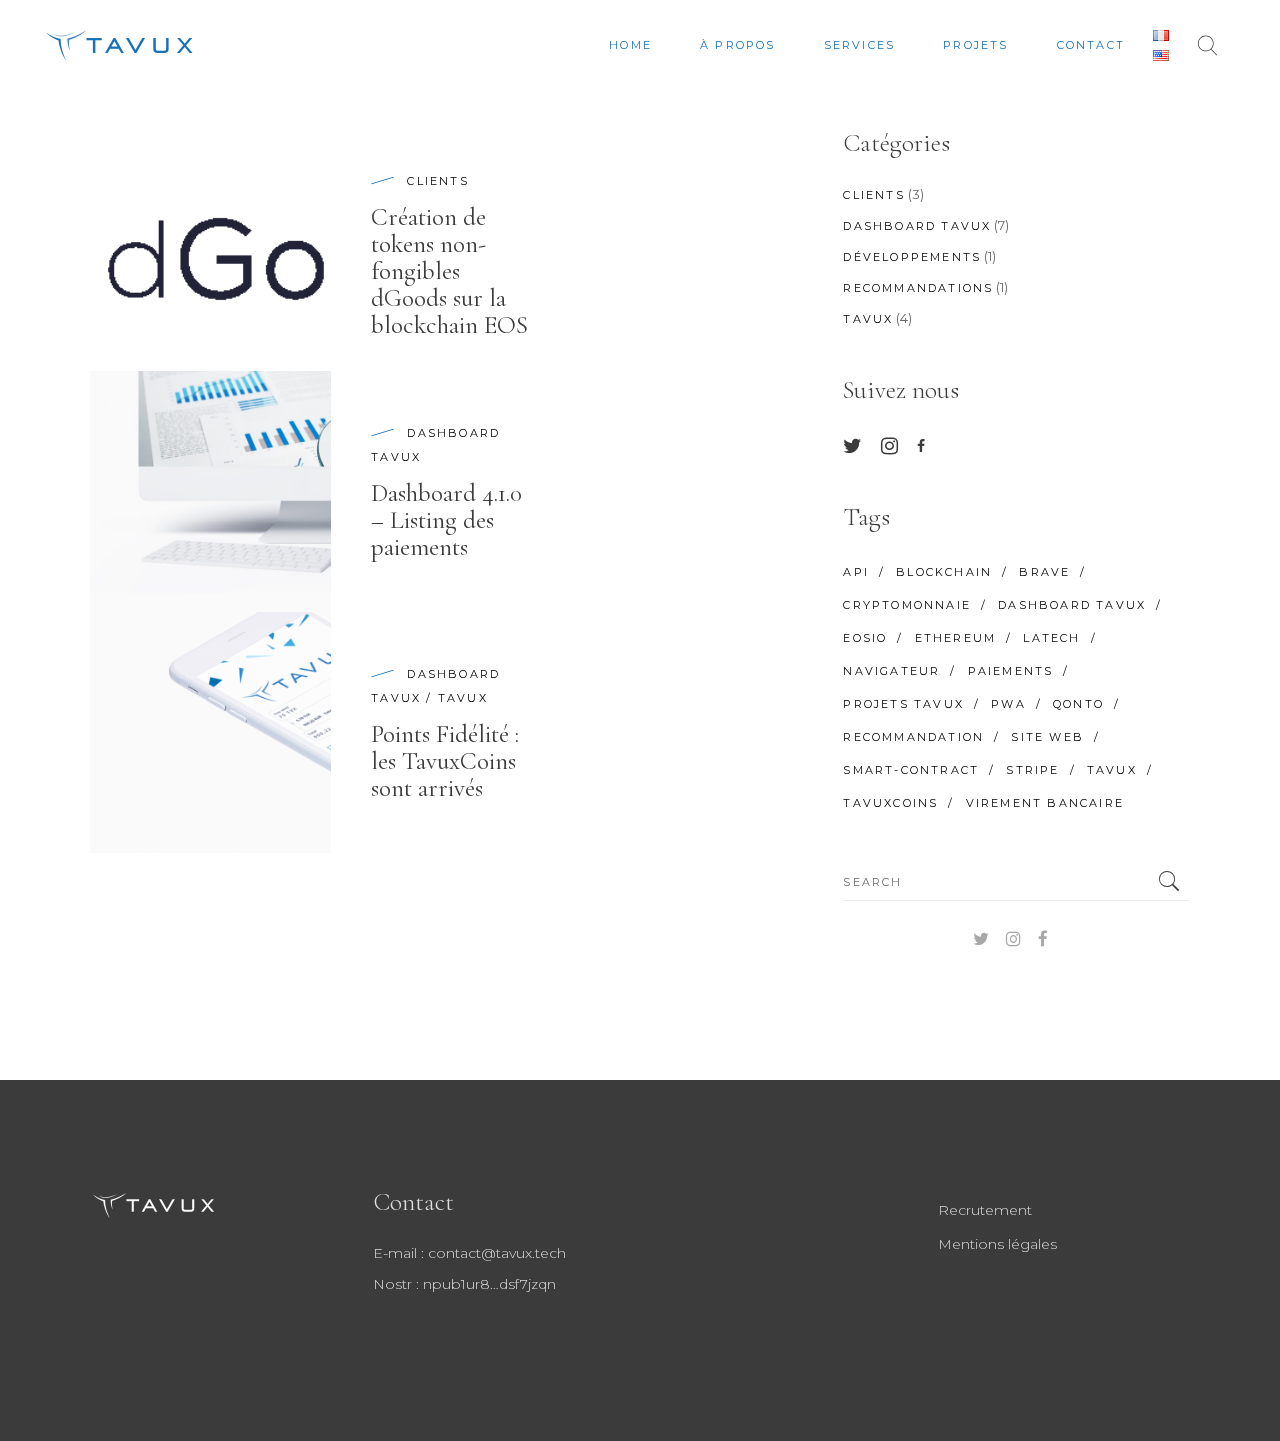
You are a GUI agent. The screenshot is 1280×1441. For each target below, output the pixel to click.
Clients (437, 181)
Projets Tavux (903, 704)
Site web (1047, 737)
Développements (912, 257)
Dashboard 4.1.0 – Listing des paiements (446, 520)
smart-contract (911, 770)
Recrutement (985, 1210)
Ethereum (956, 638)
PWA (1008, 704)
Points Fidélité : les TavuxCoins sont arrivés (445, 761)
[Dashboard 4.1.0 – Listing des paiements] (210, 491)
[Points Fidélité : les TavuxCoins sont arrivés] (210, 732)
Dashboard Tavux (1072, 605)
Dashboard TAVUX (917, 226)
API (856, 572)
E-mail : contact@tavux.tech (469, 1253)
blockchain (944, 572)
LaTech (1051, 638)
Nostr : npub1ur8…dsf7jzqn (464, 1284)
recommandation (913, 737)
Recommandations (918, 288)
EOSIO (865, 638)
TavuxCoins (890, 803)
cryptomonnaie (907, 605)
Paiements (1011, 671)
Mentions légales (997, 1244)
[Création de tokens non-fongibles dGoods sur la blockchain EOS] (210, 250)
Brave (1044, 572)
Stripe (1032, 770)
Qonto (1078, 704)
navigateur (891, 671)
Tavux (463, 698)
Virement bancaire (1045, 803)
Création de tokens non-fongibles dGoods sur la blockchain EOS (449, 271)
